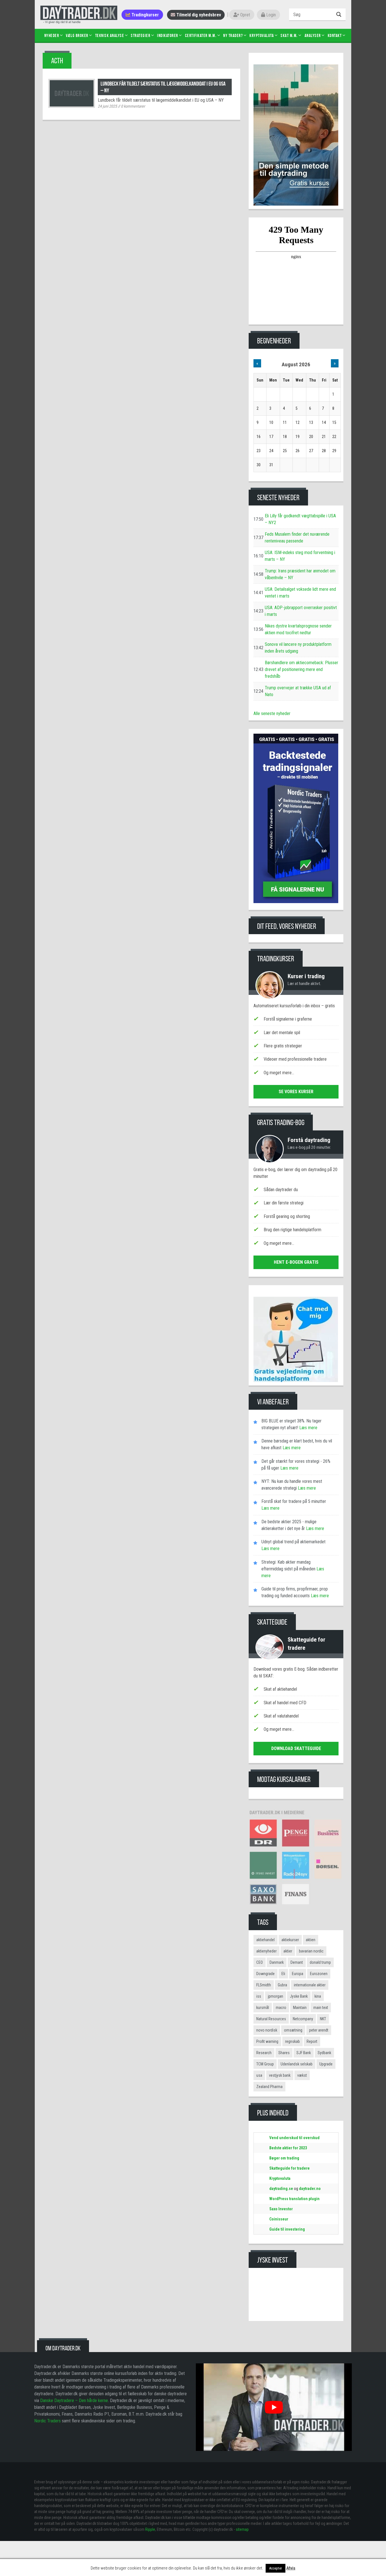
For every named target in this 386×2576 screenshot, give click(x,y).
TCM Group (265, 2064)
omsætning (293, 2030)
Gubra (282, 1985)
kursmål (263, 2008)
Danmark (277, 1962)
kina (318, 1996)
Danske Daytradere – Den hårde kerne (74, 2400)
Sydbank (324, 2053)
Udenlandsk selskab (297, 2064)
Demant (297, 1962)
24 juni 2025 (107, 106)
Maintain (300, 2008)
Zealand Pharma (269, 2087)
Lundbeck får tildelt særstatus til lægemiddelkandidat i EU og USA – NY (163, 87)
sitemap (242, 2529)
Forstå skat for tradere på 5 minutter (294, 1501)
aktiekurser (290, 1940)
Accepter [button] (276, 2568)
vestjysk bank (280, 2075)
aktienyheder (266, 1951)
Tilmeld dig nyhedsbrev (198, 15)
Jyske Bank (299, 1996)
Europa (298, 1974)
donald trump (320, 1962)
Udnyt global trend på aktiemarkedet (293, 1542)
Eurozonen (319, 1974)
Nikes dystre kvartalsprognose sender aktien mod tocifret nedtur (298, 629)
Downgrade (265, 1974)
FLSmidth (264, 1985)
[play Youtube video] (274, 2407)
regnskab (292, 2041)
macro (281, 2008)
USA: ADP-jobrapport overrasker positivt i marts (301, 611)
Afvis (291, 2568)
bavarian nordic (311, 1951)
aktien (311, 1940)
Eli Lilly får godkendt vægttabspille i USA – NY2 (300, 519)
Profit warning (267, 2041)
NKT (323, 2019)
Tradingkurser (145, 15)
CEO (260, 1962)
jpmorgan (276, 1996)
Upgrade (326, 2064)
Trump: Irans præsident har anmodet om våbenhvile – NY (300, 574)
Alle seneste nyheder (272, 713)
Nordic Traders (47, 2421)
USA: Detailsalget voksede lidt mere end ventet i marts (300, 593)
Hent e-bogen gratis (296, 1262)
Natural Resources (271, 2019)
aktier (288, 1951)
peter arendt (319, 2030)
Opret (245, 15)
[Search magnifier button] (340, 14)
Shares (284, 2053)
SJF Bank (304, 2053)
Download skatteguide (296, 1748)
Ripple (150, 2529)
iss (259, 1996)
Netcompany (303, 2019)
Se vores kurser (296, 1092)
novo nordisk (267, 2030)
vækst (302, 2075)
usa (259, 2075)
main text (321, 2008)
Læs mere (308, 1428)
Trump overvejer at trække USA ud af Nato (298, 691)
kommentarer (133, 106)
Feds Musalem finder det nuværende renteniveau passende (297, 538)
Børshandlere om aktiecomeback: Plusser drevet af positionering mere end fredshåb (302, 669)
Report (312, 2041)
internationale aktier (310, 1985)
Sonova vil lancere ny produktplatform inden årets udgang (298, 648)
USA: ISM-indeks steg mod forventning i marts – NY (300, 556)
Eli (283, 1974)
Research (264, 2053)
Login (270, 15)
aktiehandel (265, 1940)
